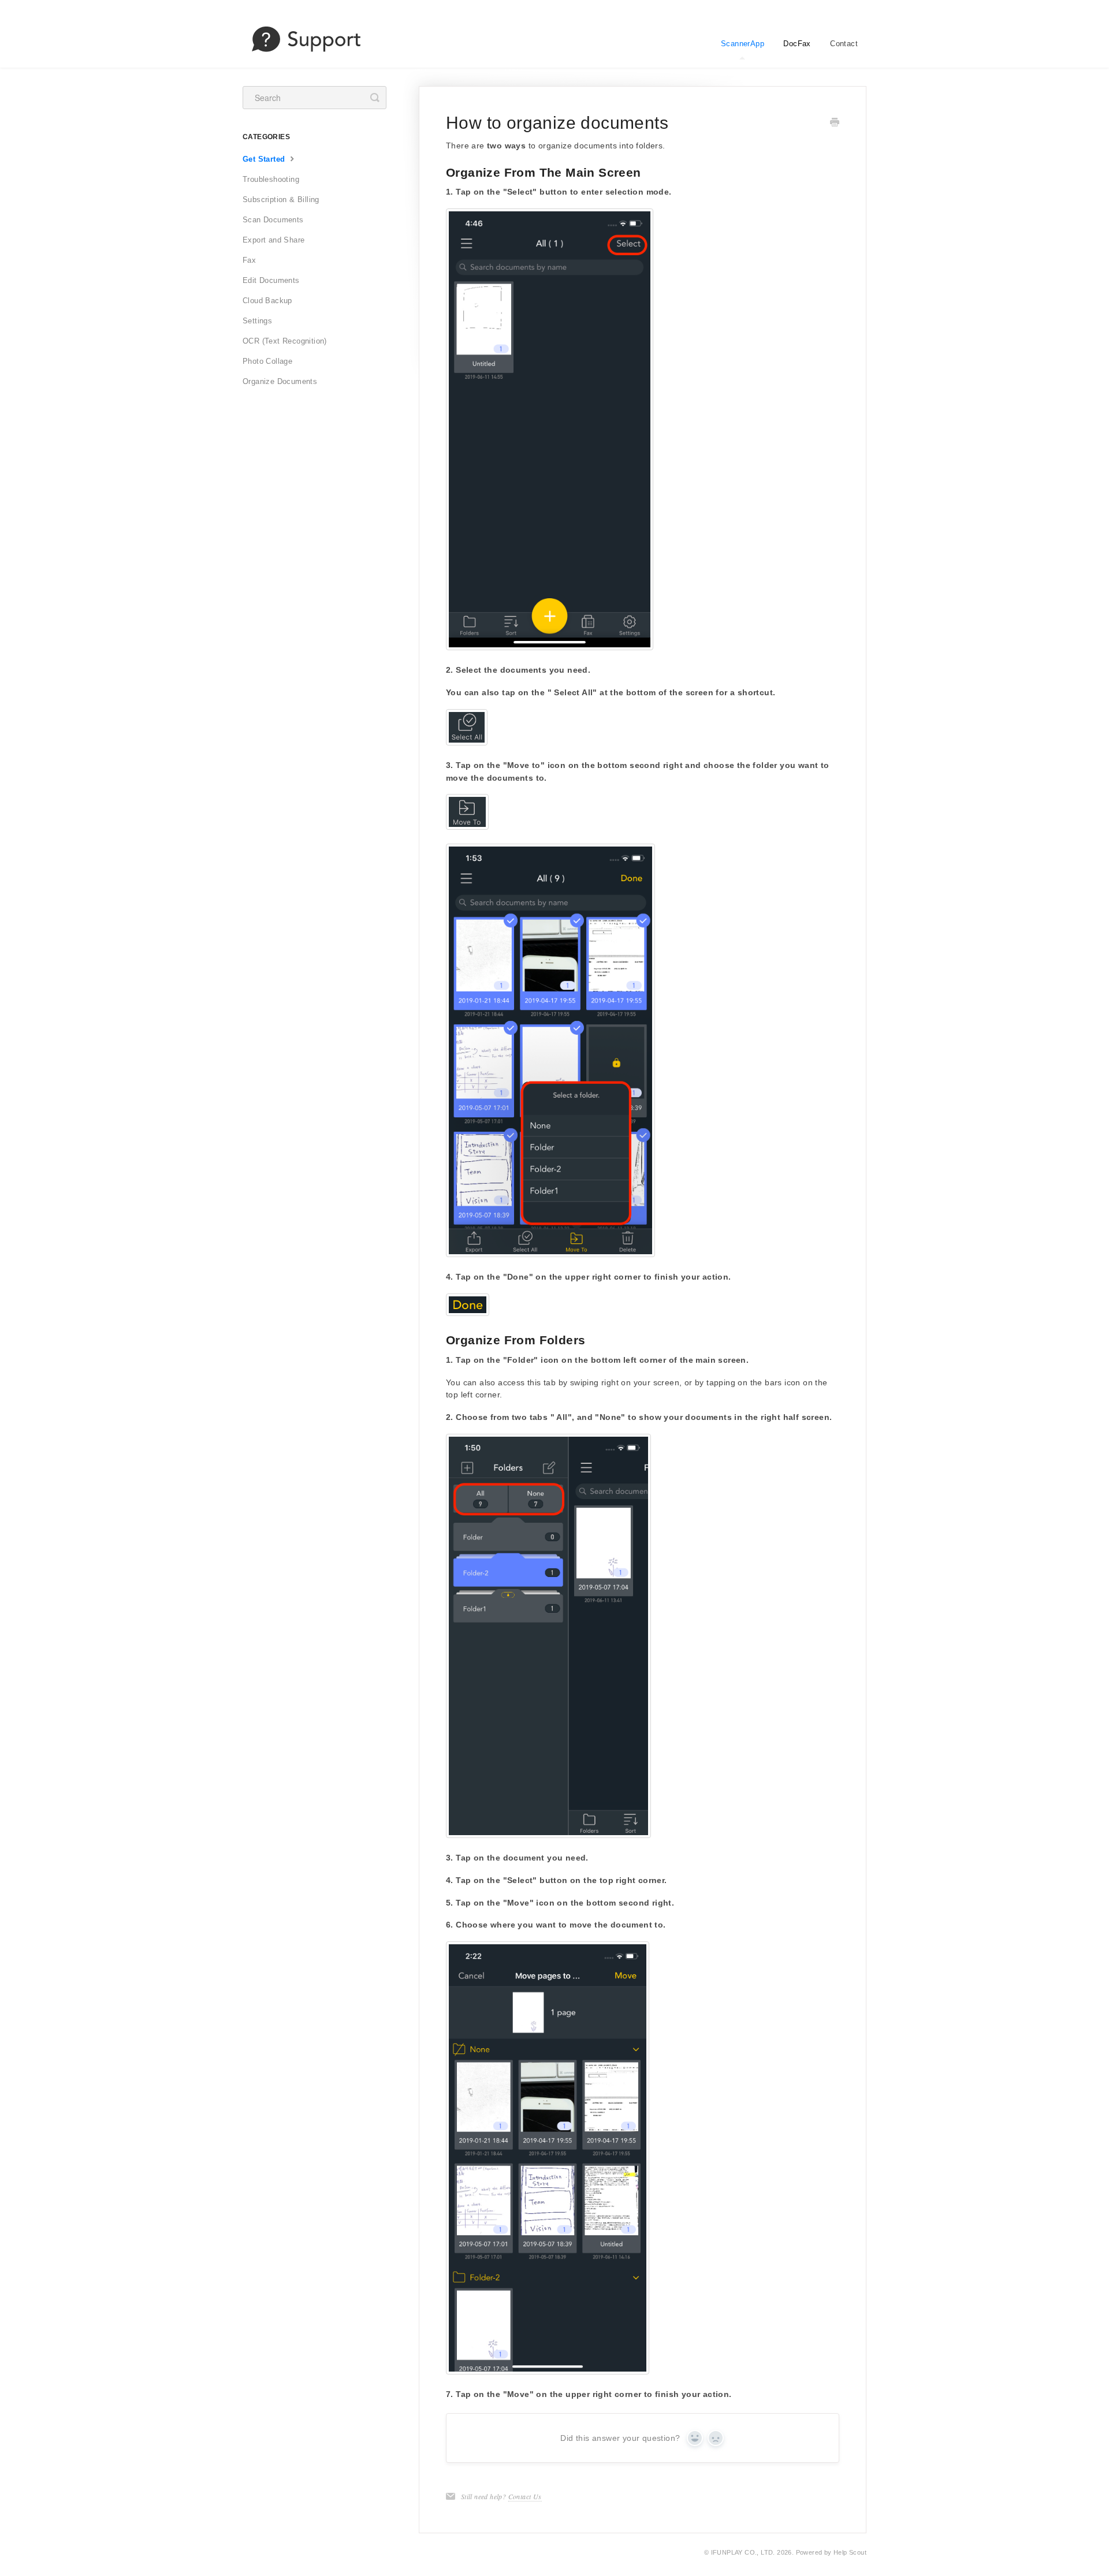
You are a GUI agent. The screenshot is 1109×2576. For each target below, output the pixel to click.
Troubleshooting (271, 179)
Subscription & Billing (281, 200)
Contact (844, 44)
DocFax (797, 44)
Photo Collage (267, 361)
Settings (257, 321)
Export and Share (273, 240)
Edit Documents (271, 280)
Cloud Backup (267, 301)
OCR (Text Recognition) (285, 341)
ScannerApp (743, 44)
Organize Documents (280, 381)
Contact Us (525, 2496)
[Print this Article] (835, 124)
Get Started (265, 159)
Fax (249, 260)
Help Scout (850, 2552)
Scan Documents (273, 220)
